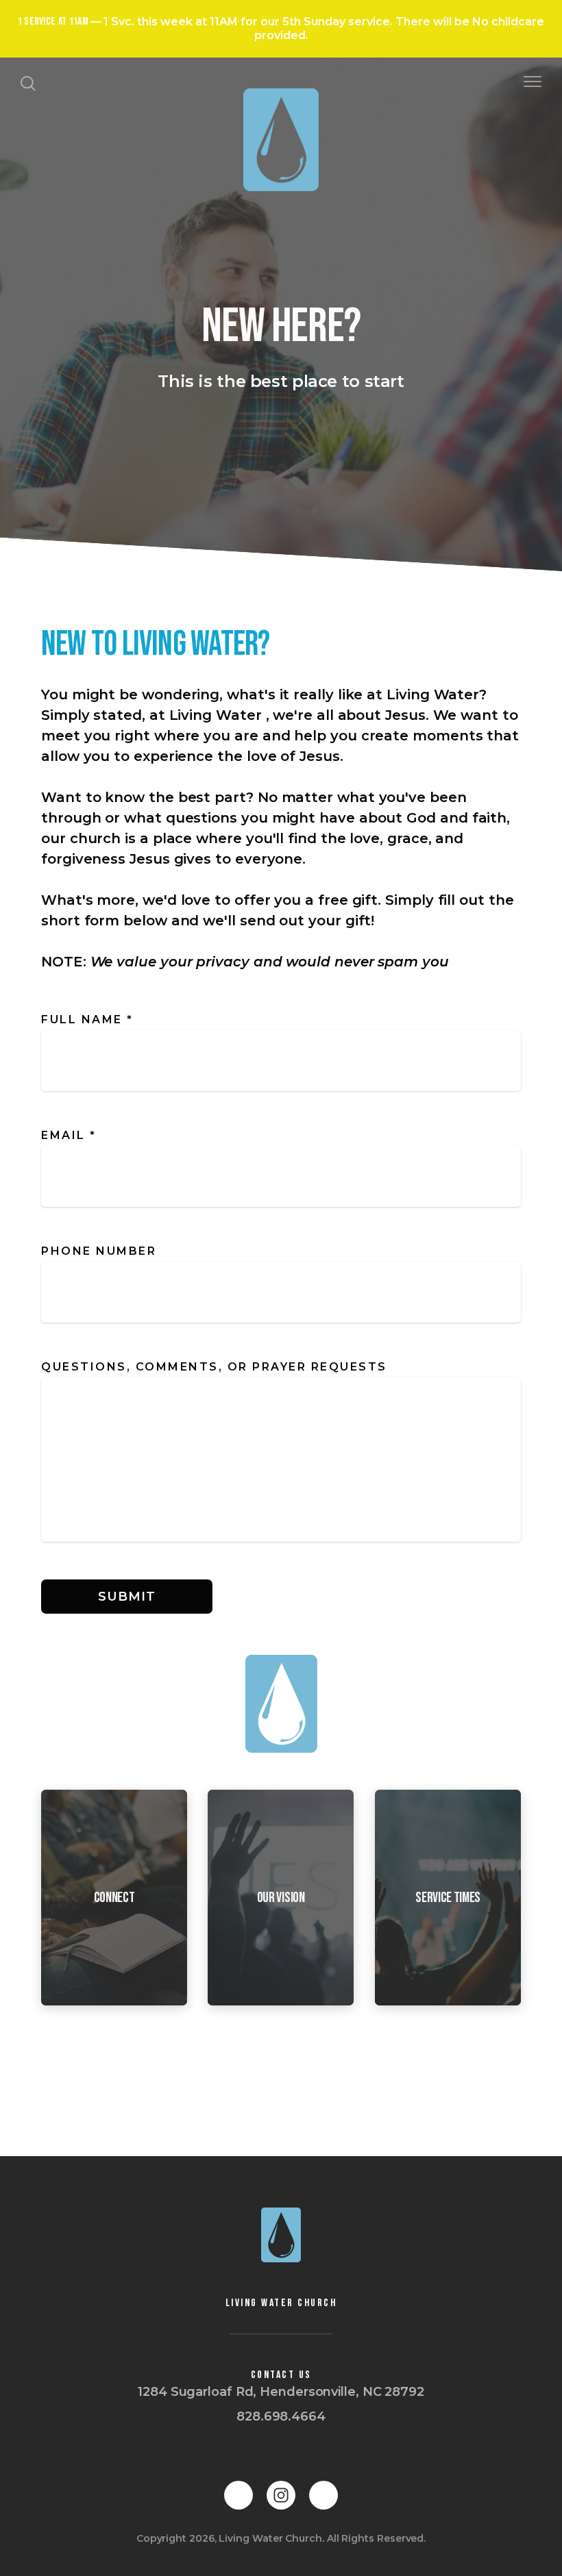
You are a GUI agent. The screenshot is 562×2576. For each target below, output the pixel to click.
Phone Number (99, 1251)
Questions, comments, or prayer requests (216, 1367)
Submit (126, 1597)
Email (69, 1135)
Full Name (87, 1020)
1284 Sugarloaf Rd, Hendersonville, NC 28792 (281, 2392)
